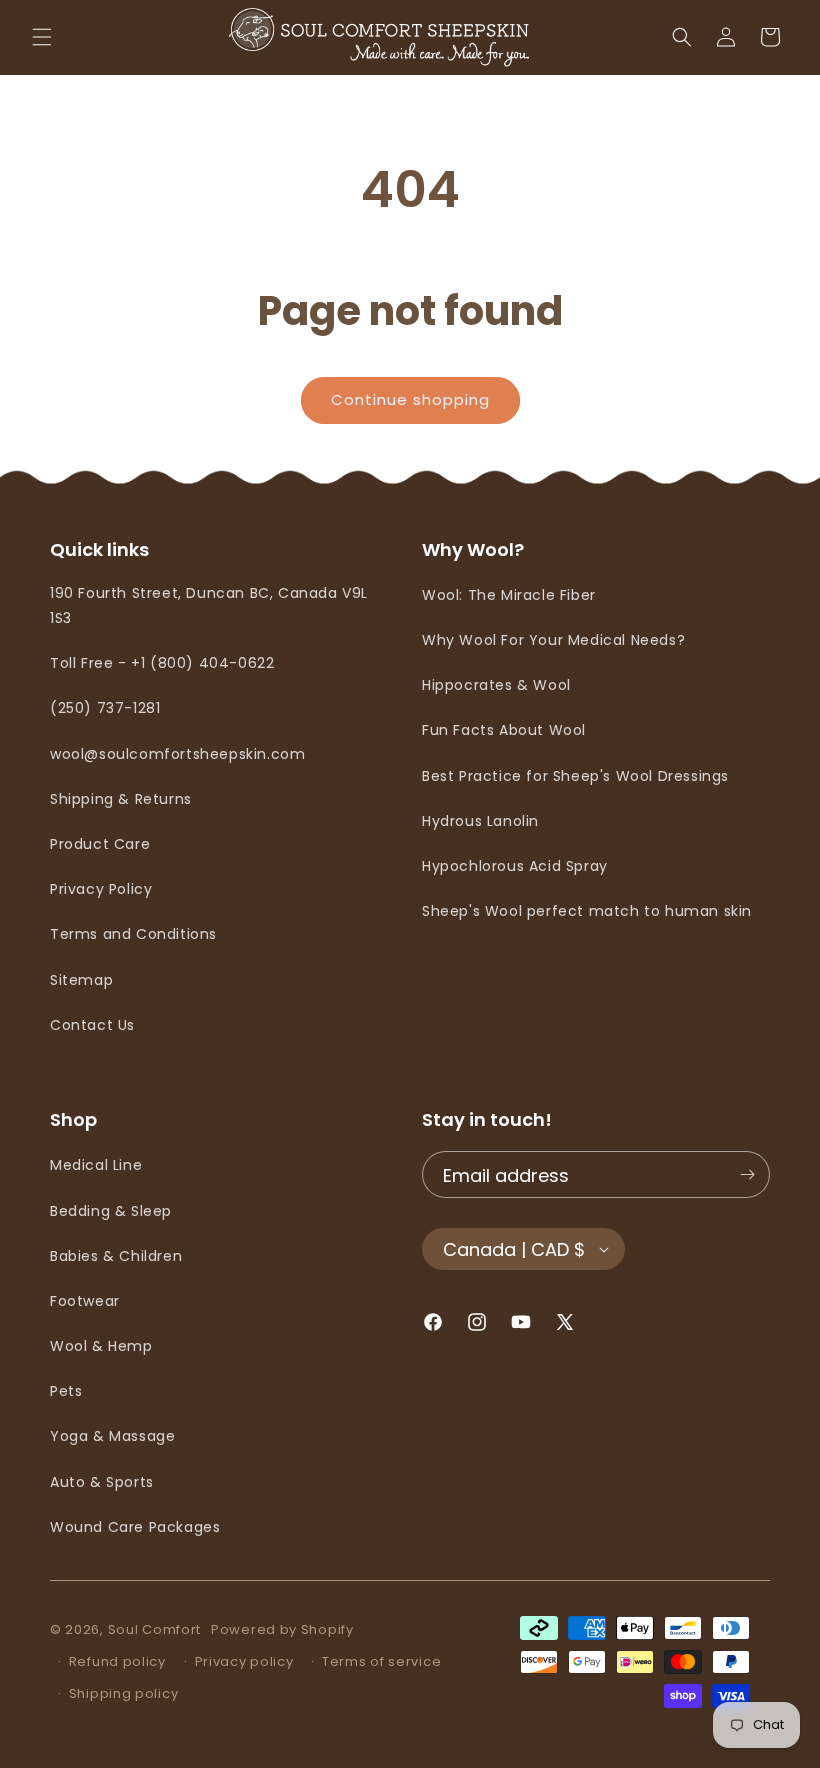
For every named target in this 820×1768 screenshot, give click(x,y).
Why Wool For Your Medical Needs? (553, 640)
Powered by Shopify (282, 1629)
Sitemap (81, 980)
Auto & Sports (102, 1482)
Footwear (85, 1301)
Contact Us (92, 1025)
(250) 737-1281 (105, 708)
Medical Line (96, 1165)
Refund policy (117, 1661)
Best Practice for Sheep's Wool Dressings (575, 776)
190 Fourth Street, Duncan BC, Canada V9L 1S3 (209, 605)
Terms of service (381, 1661)
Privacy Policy (101, 889)
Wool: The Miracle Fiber (509, 595)
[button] (42, 37)
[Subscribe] (747, 1174)
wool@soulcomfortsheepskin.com (177, 754)
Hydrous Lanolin (480, 821)
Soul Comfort (154, 1629)
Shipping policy (124, 1693)
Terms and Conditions (133, 934)
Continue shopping (410, 399)
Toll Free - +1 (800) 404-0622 (162, 663)
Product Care (100, 844)
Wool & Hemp (101, 1346)
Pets (66, 1391)
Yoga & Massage (112, 1436)
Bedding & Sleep (111, 1211)
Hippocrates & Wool (496, 685)
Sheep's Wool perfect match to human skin (587, 911)
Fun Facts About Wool (504, 730)
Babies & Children (116, 1256)
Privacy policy (244, 1661)
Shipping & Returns (121, 799)
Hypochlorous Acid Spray (515, 866)
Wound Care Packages (135, 1527)
